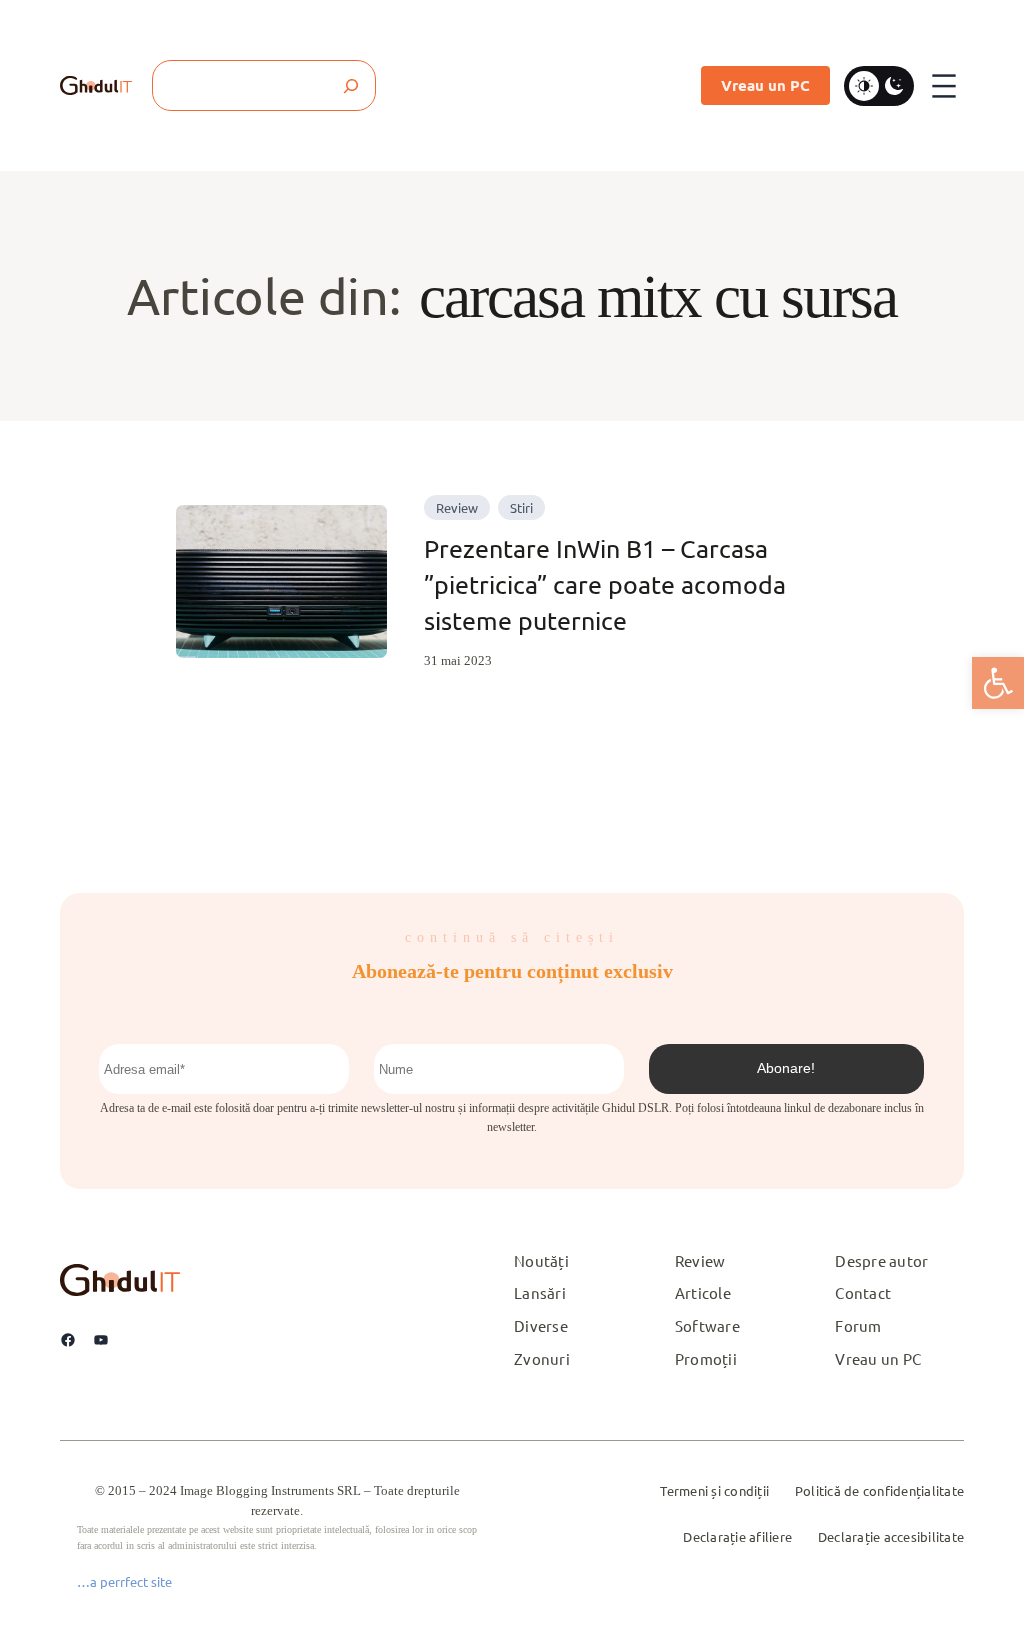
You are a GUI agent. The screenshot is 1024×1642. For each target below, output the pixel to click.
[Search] (350, 85)
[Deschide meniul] (944, 86)
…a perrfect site (124, 1581)
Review (457, 507)
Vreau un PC (765, 85)
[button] (998, 683)
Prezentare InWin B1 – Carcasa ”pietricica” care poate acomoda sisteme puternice (605, 585)
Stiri (521, 507)
